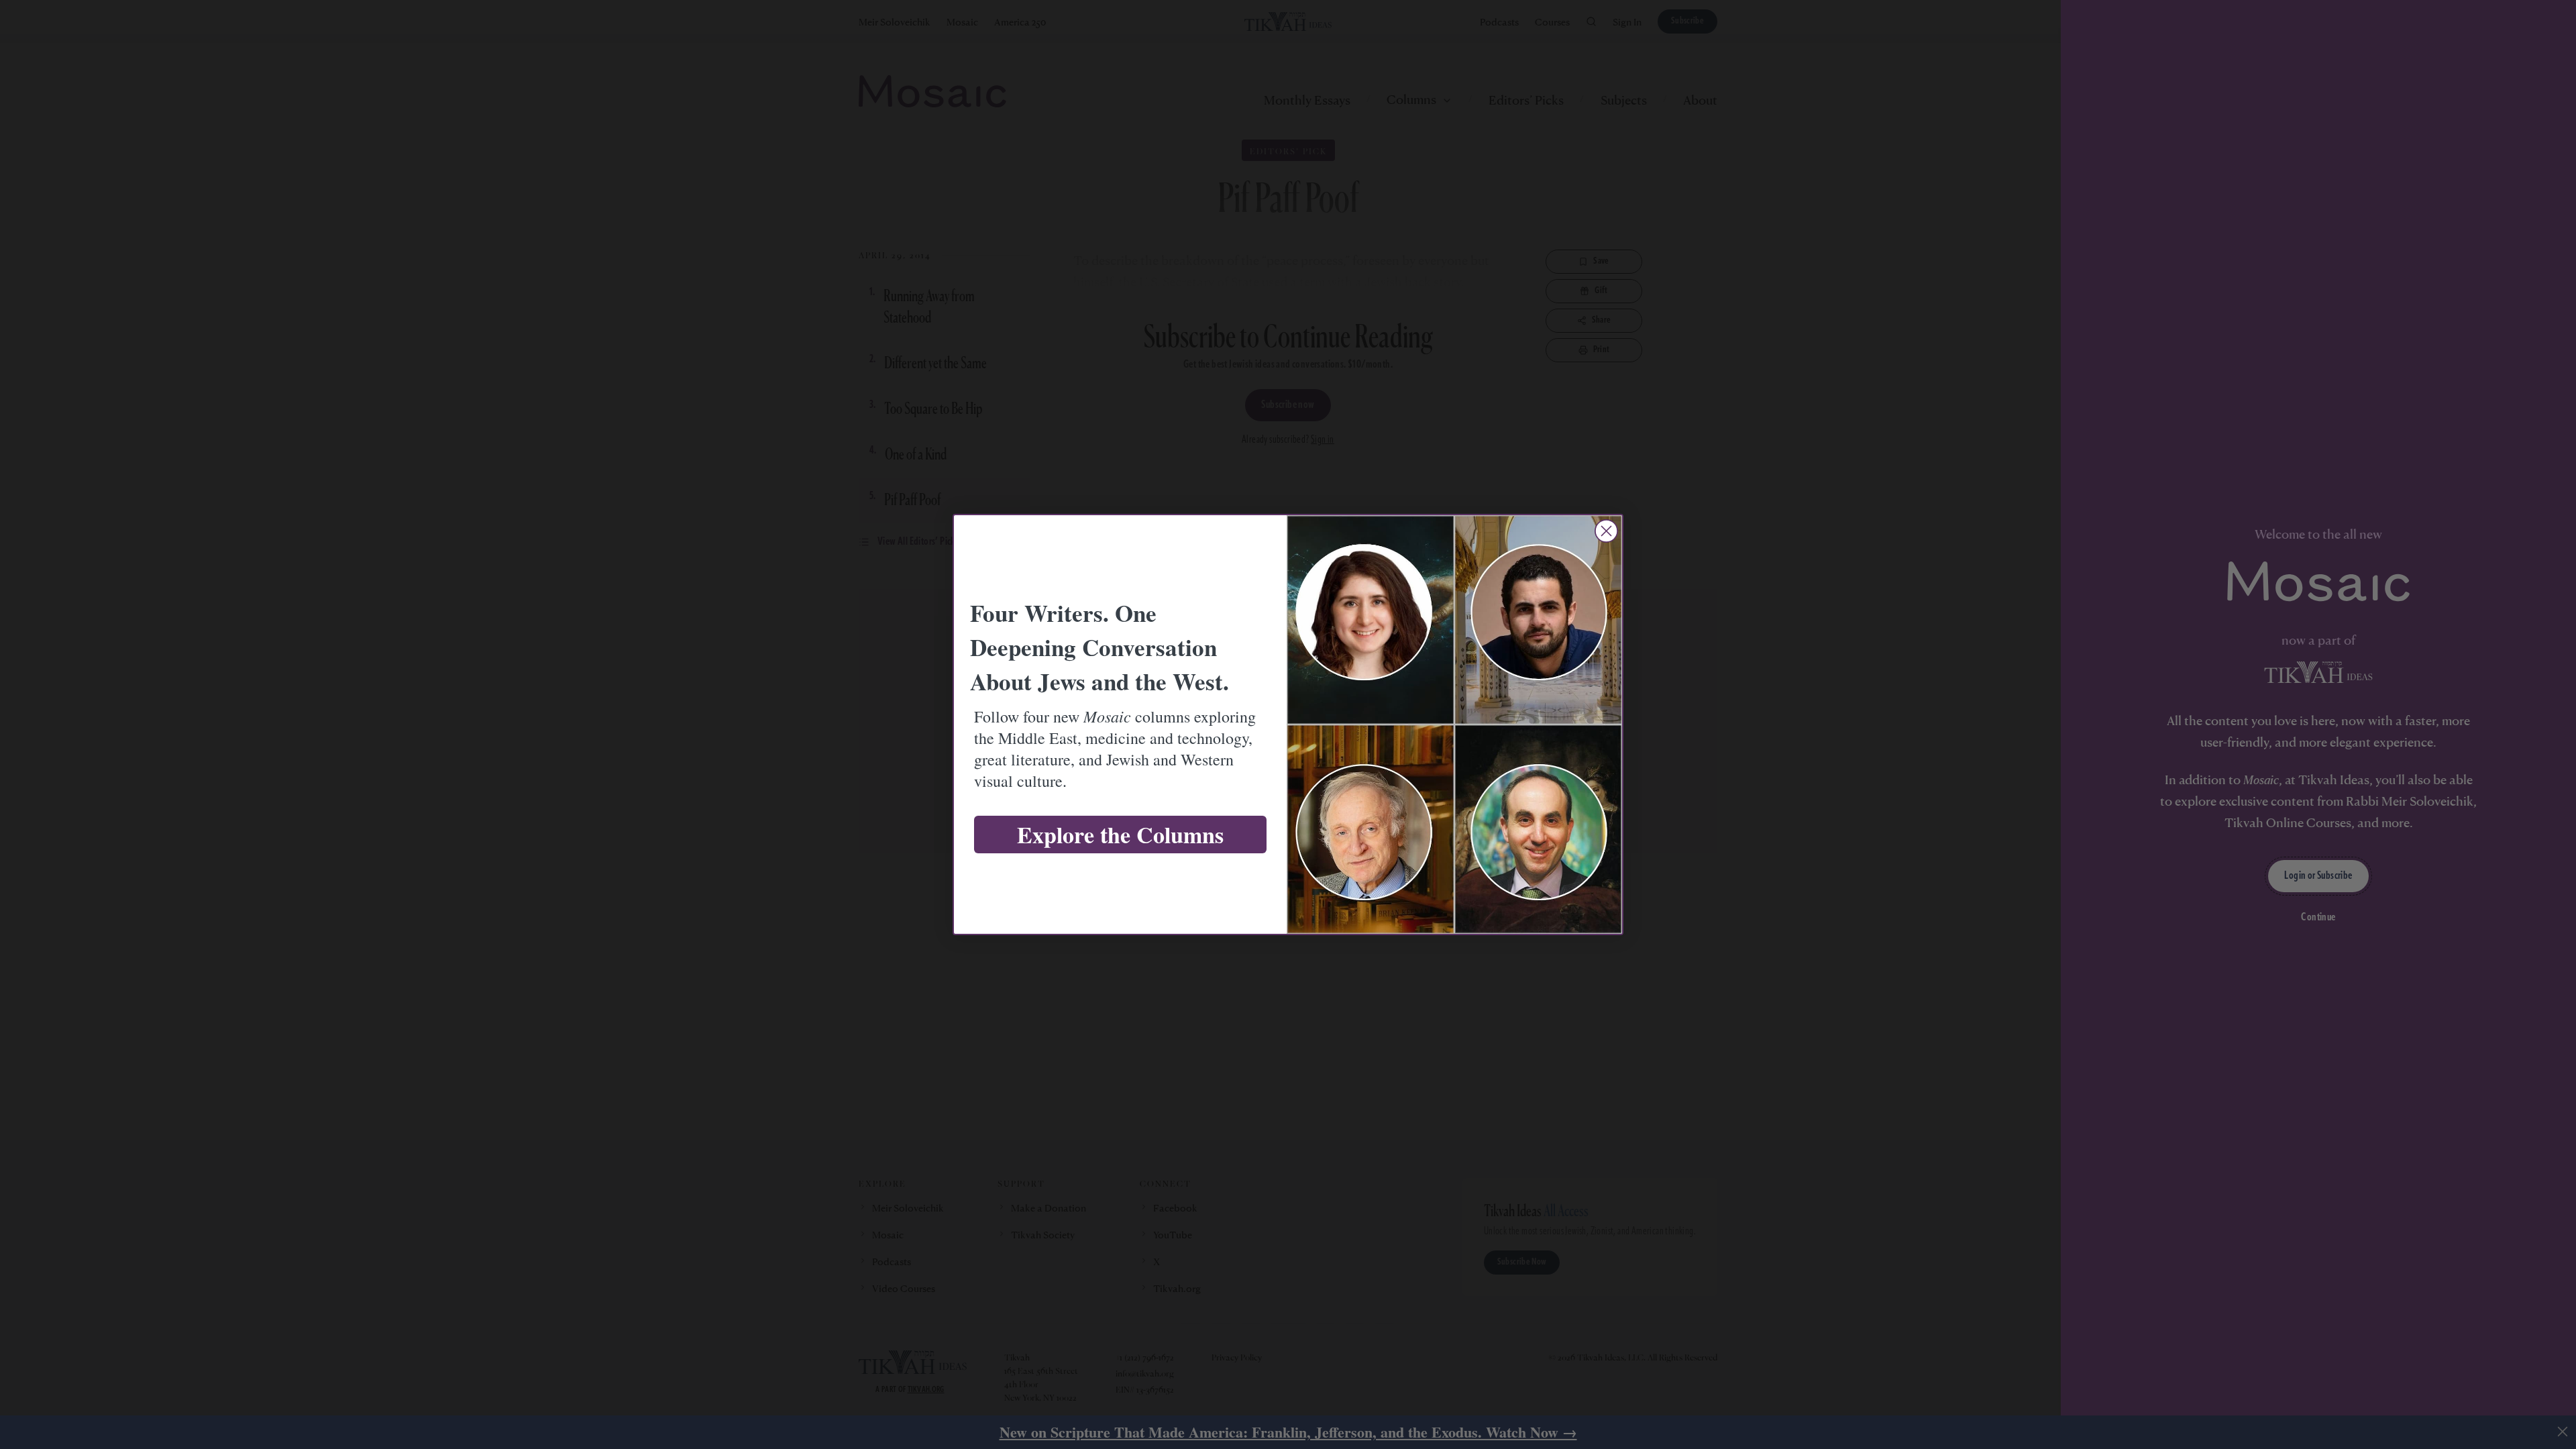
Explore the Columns (1120, 835)
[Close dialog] (1606, 531)
